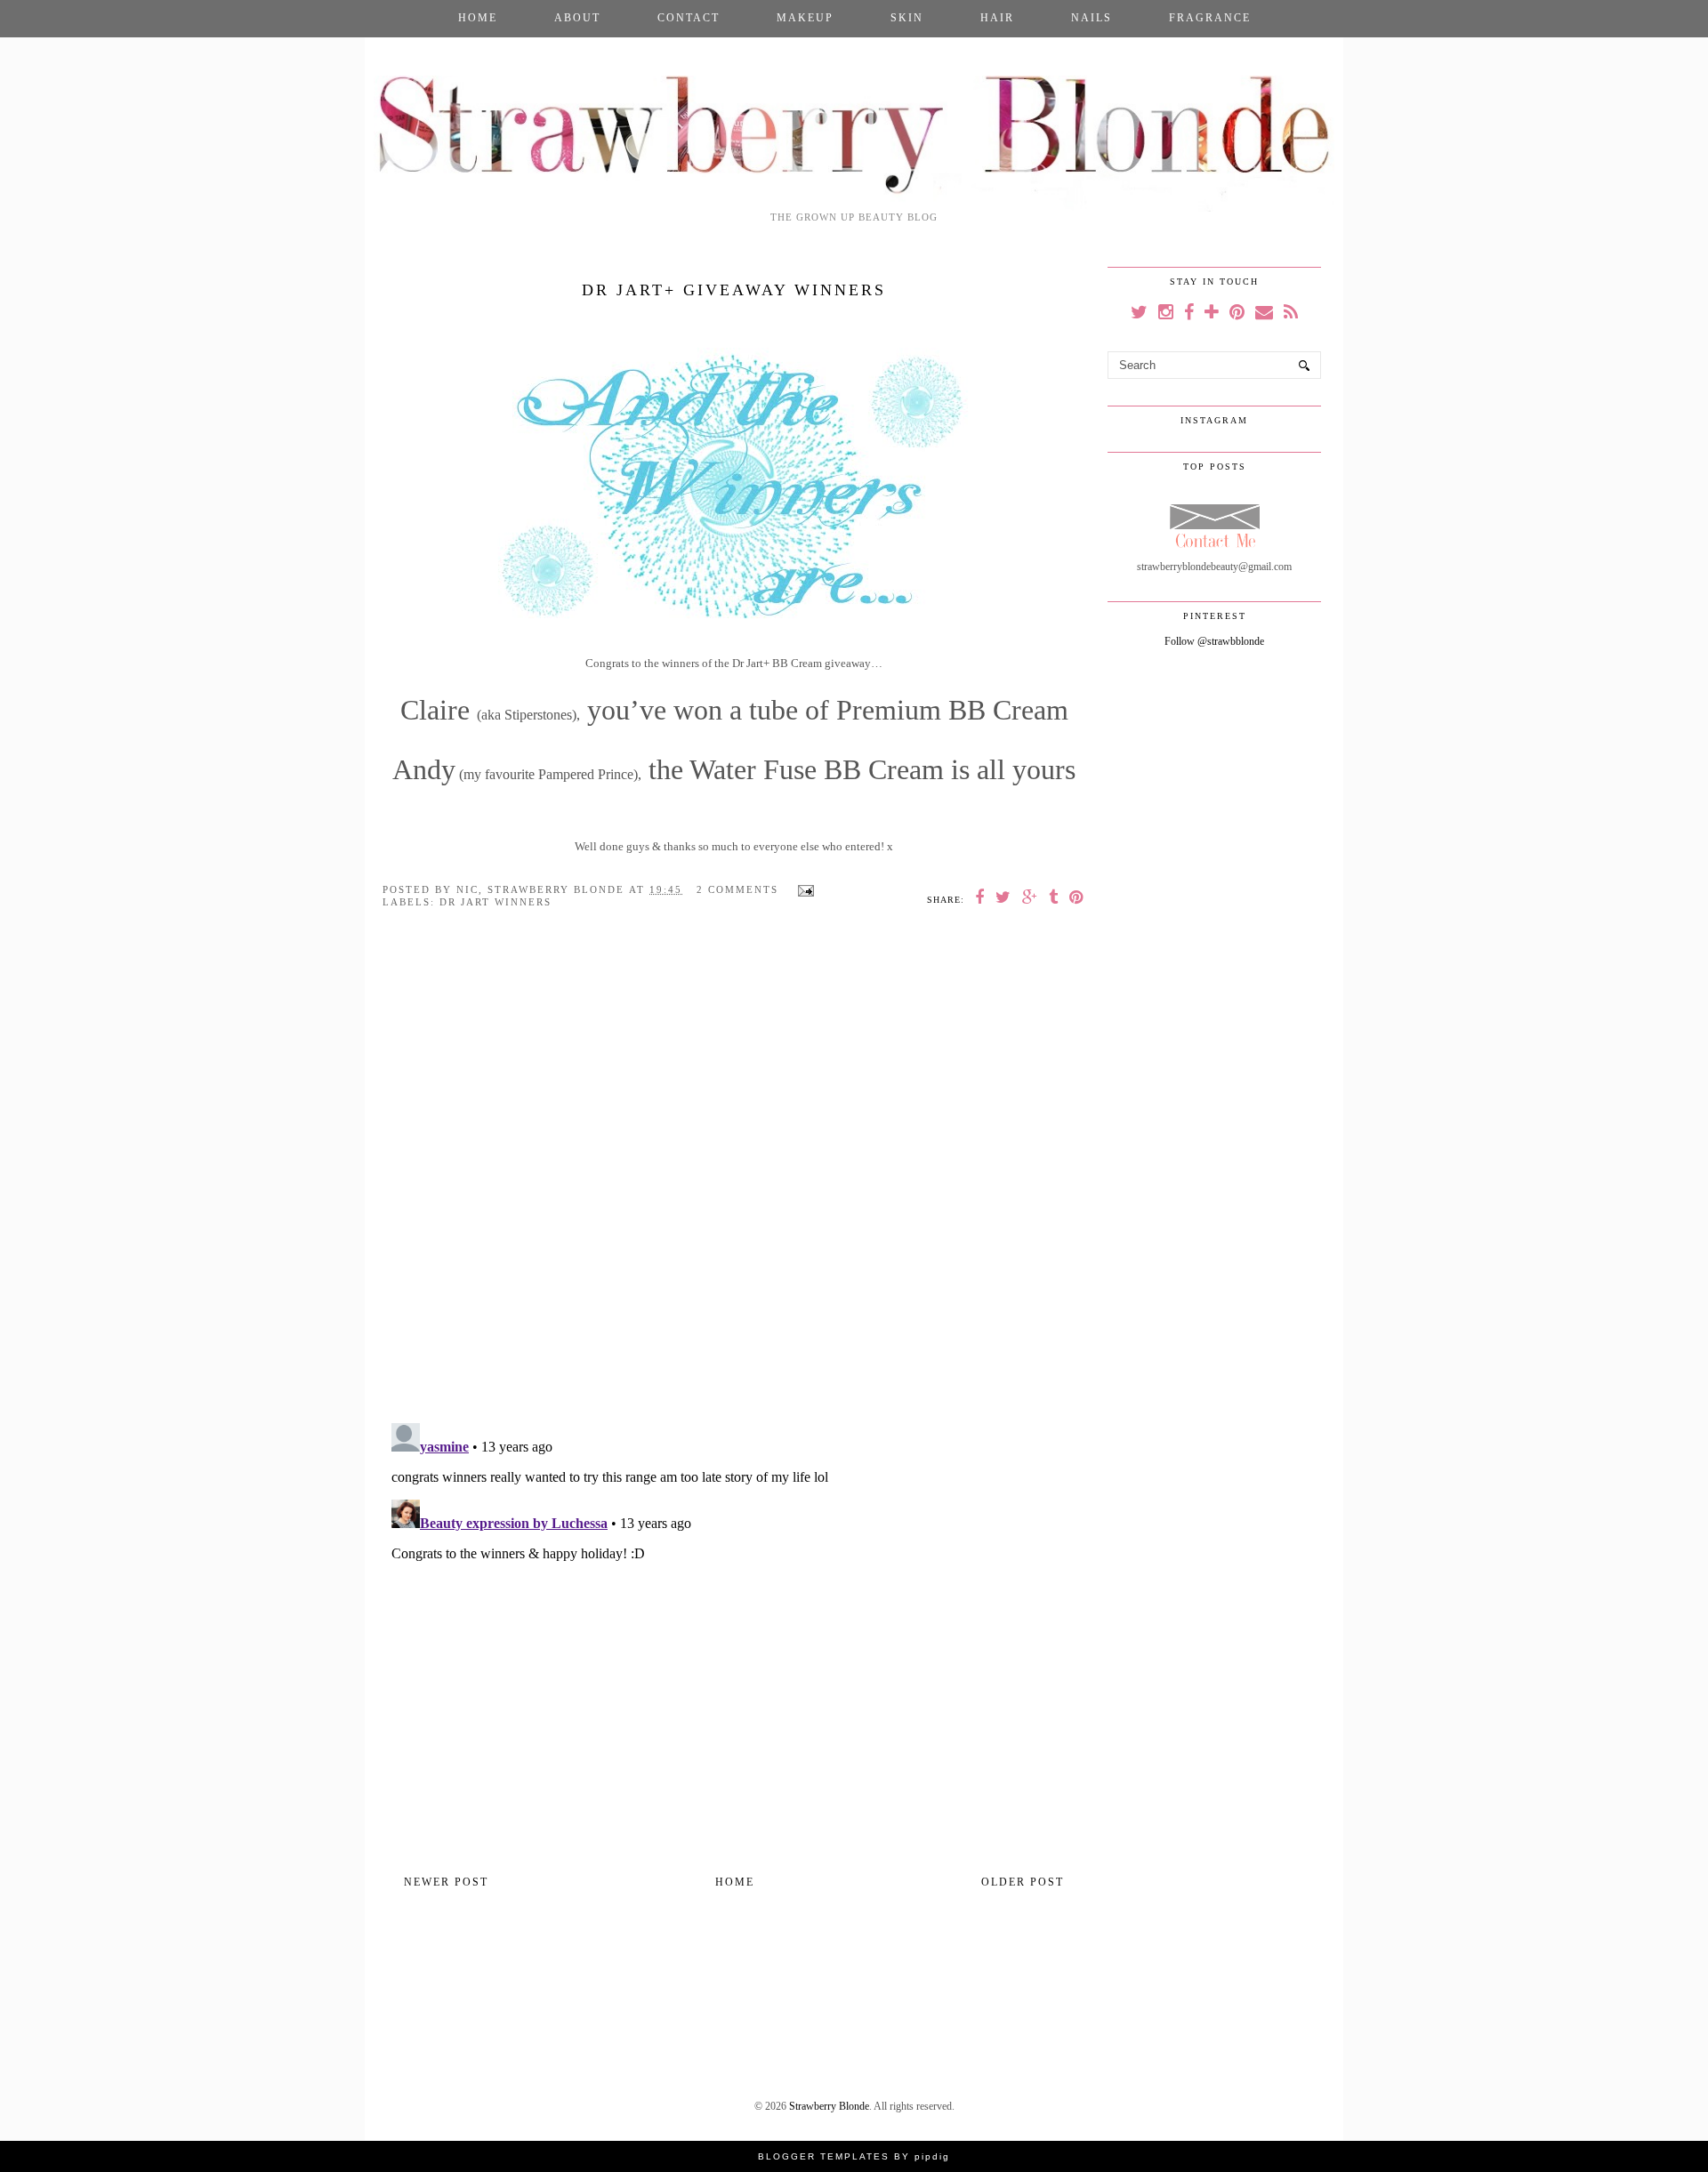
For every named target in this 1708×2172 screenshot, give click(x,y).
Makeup (805, 18)
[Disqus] (734, 1179)
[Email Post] (803, 889)
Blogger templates (824, 2156)
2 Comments (737, 889)
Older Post (1023, 1882)
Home (478, 18)
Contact (689, 18)
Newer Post (446, 1882)
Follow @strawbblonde (1214, 641)
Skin (907, 18)
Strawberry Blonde (829, 2106)
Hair (997, 18)
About (577, 18)
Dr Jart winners (495, 902)
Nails (1092, 18)
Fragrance (1210, 18)
